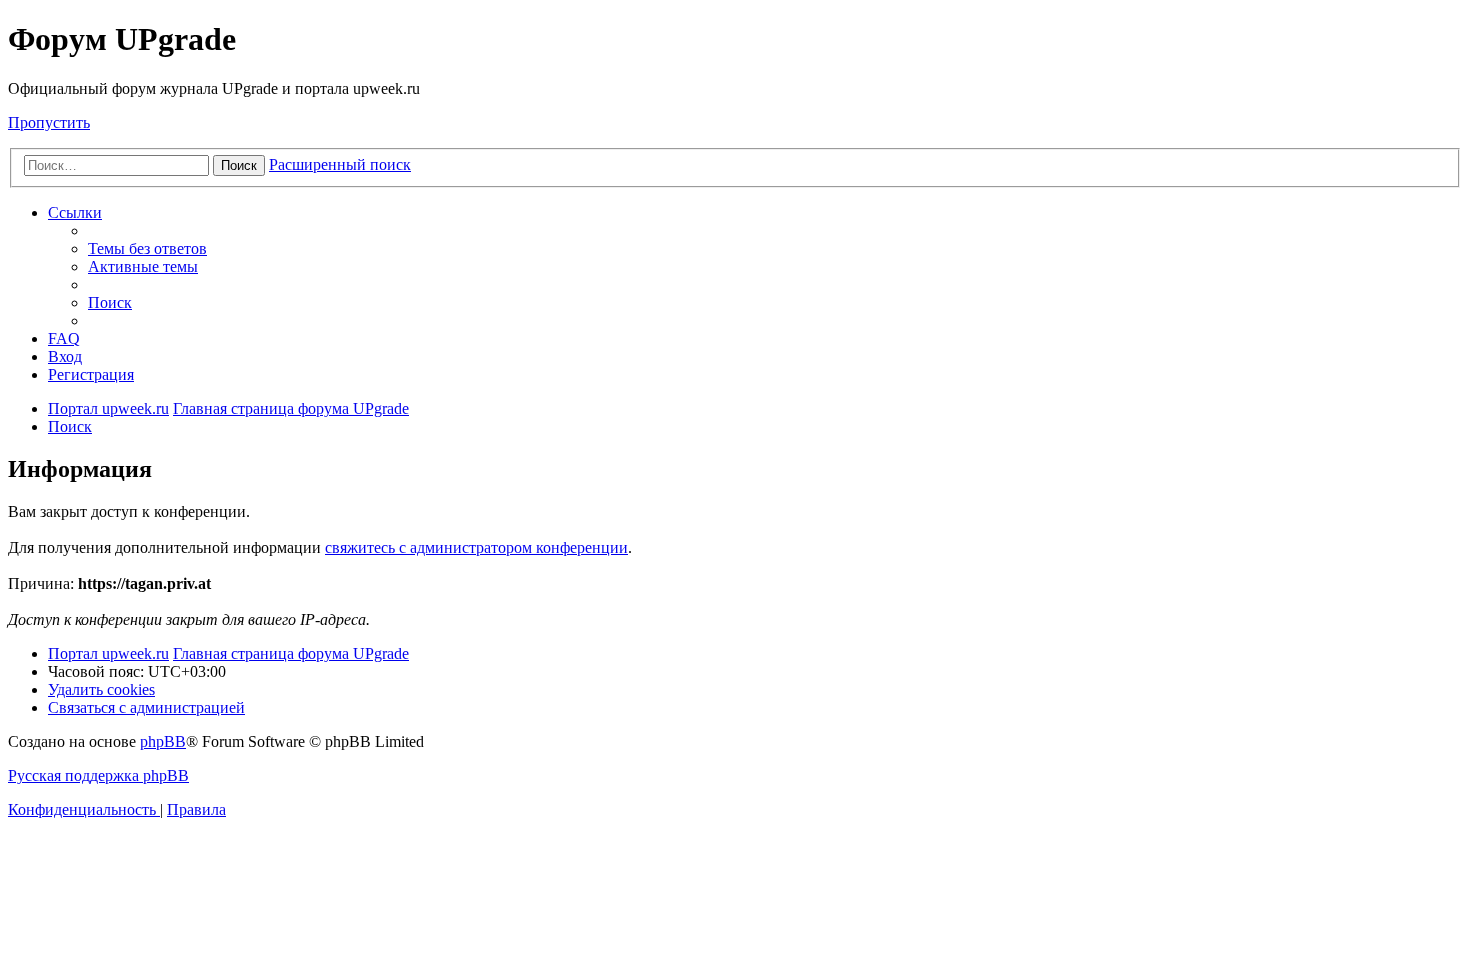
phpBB (163, 741)
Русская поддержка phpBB (98, 775)
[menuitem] (147, 248)
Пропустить (49, 122)
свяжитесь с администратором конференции (476, 547)
